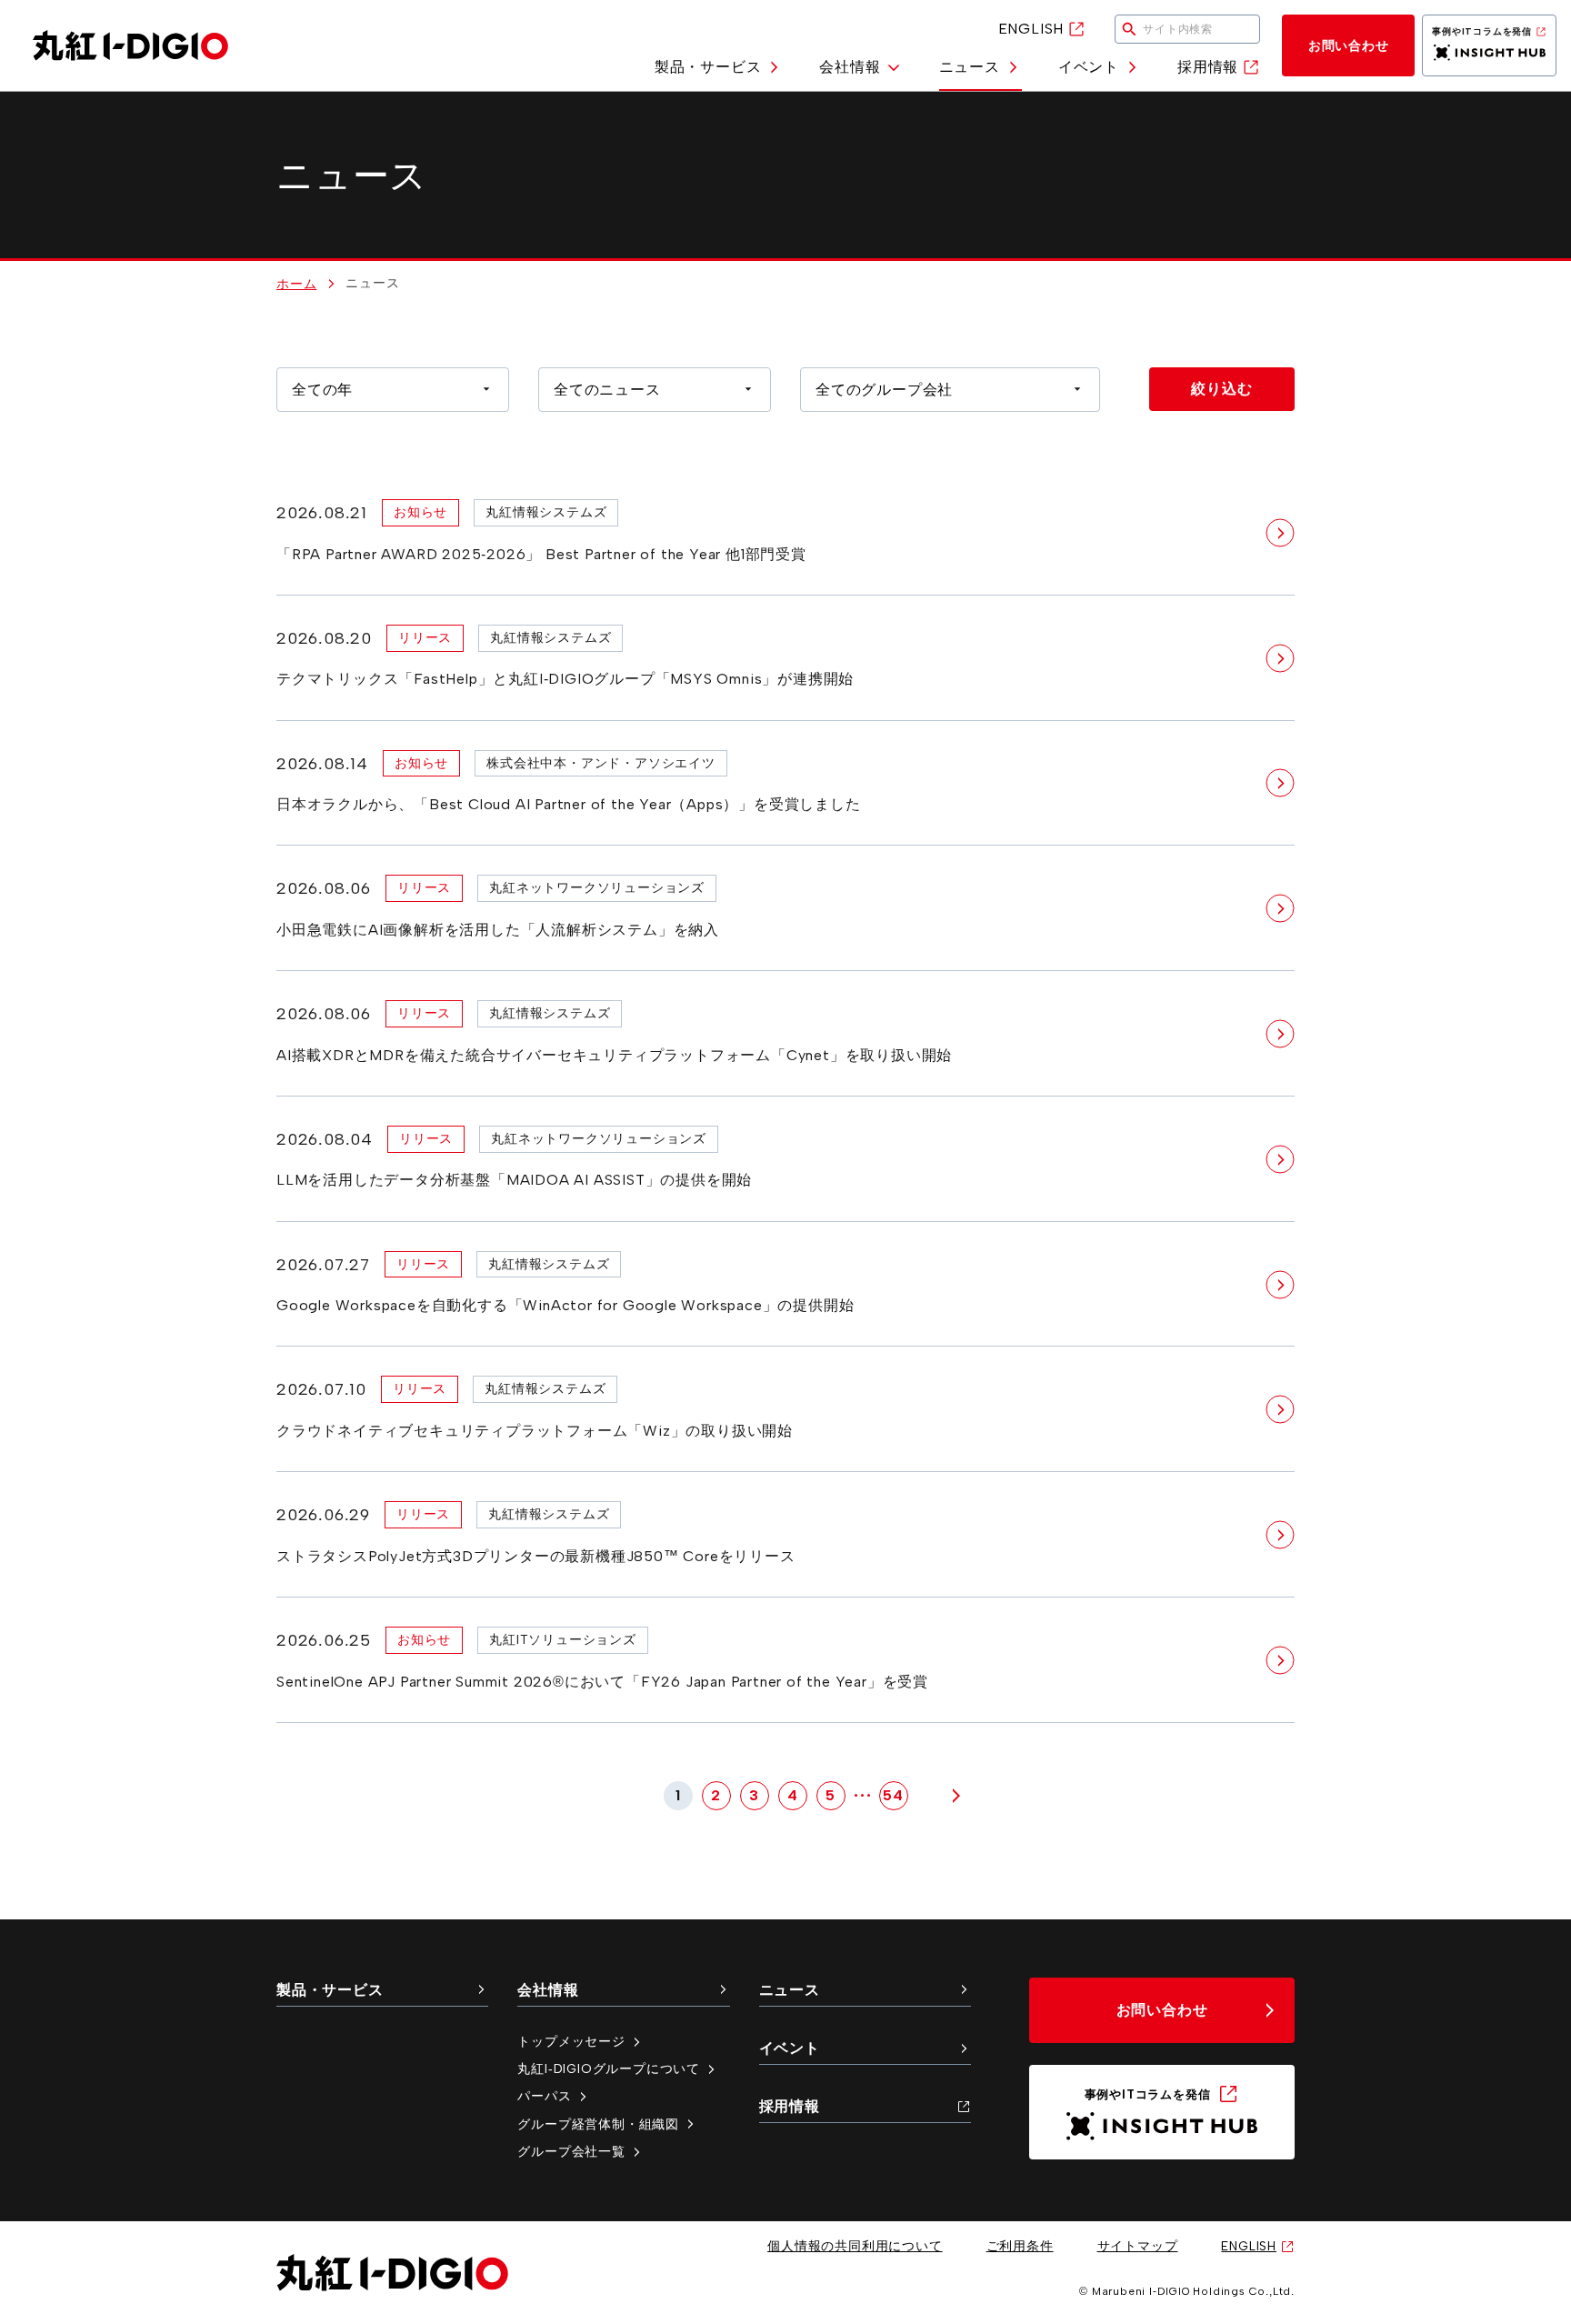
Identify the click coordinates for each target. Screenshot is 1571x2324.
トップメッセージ (571, 2041)
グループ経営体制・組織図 (598, 2124)
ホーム (296, 284)
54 (893, 1795)
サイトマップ (1138, 2246)
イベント (1089, 67)
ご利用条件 (1020, 2246)
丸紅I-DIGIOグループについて (609, 2069)
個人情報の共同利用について (855, 2246)
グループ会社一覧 (571, 2151)
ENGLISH (1031, 29)
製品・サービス (708, 67)
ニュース (970, 67)
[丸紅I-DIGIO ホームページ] (130, 45)
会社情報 (850, 67)
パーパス (544, 2096)
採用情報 (1208, 67)
